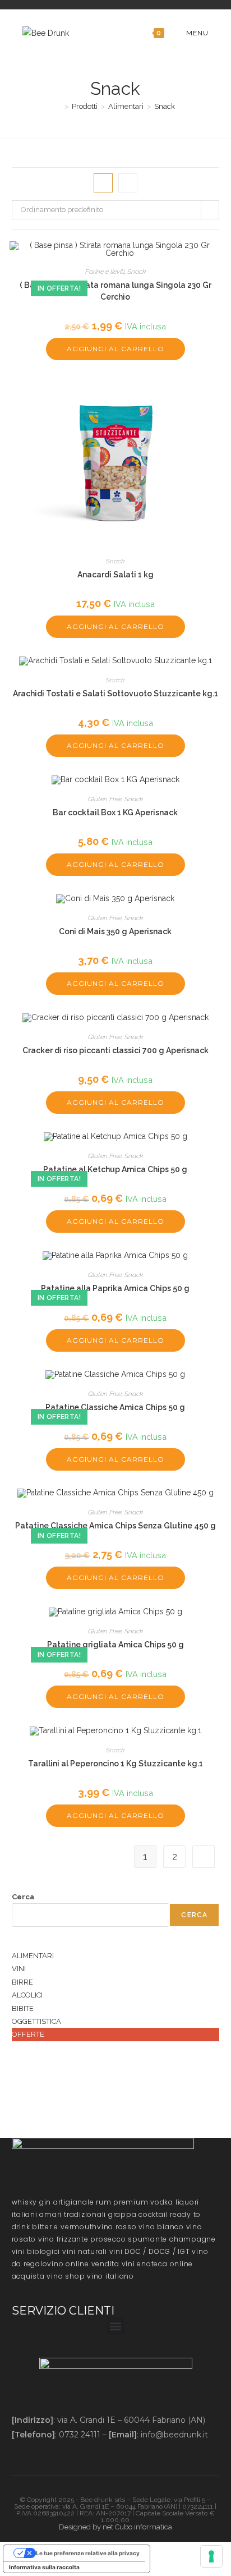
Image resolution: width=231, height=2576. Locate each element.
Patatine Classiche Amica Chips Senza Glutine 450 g (115, 1526)
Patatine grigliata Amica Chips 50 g (115, 1645)
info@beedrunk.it (174, 2435)
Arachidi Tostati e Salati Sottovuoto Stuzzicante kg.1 (115, 694)
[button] (116, 2326)
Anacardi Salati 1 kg (115, 575)
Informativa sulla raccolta (44, 2567)
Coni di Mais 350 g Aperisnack (115, 931)
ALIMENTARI (33, 1956)
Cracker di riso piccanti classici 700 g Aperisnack (115, 1050)
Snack (165, 106)
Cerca (23, 1897)
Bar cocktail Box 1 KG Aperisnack (115, 812)
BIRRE (22, 1982)
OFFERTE (28, 2034)
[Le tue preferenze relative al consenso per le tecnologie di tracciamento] (211, 2556)
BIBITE (23, 2008)
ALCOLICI (27, 1995)
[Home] (58, 106)
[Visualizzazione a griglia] (103, 183)
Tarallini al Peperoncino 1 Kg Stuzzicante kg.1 (115, 1764)
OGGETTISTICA (36, 2021)
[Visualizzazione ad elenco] (128, 183)
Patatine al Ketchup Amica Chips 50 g (115, 1169)
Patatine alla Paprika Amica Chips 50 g (115, 1288)
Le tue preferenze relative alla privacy (88, 2553)
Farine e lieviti (105, 272)
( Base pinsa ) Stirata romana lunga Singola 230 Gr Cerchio (115, 291)
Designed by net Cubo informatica (115, 2527)
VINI (19, 1969)
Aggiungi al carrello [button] (115, 349)
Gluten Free (105, 799)
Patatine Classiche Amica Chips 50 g (115, 1407)
